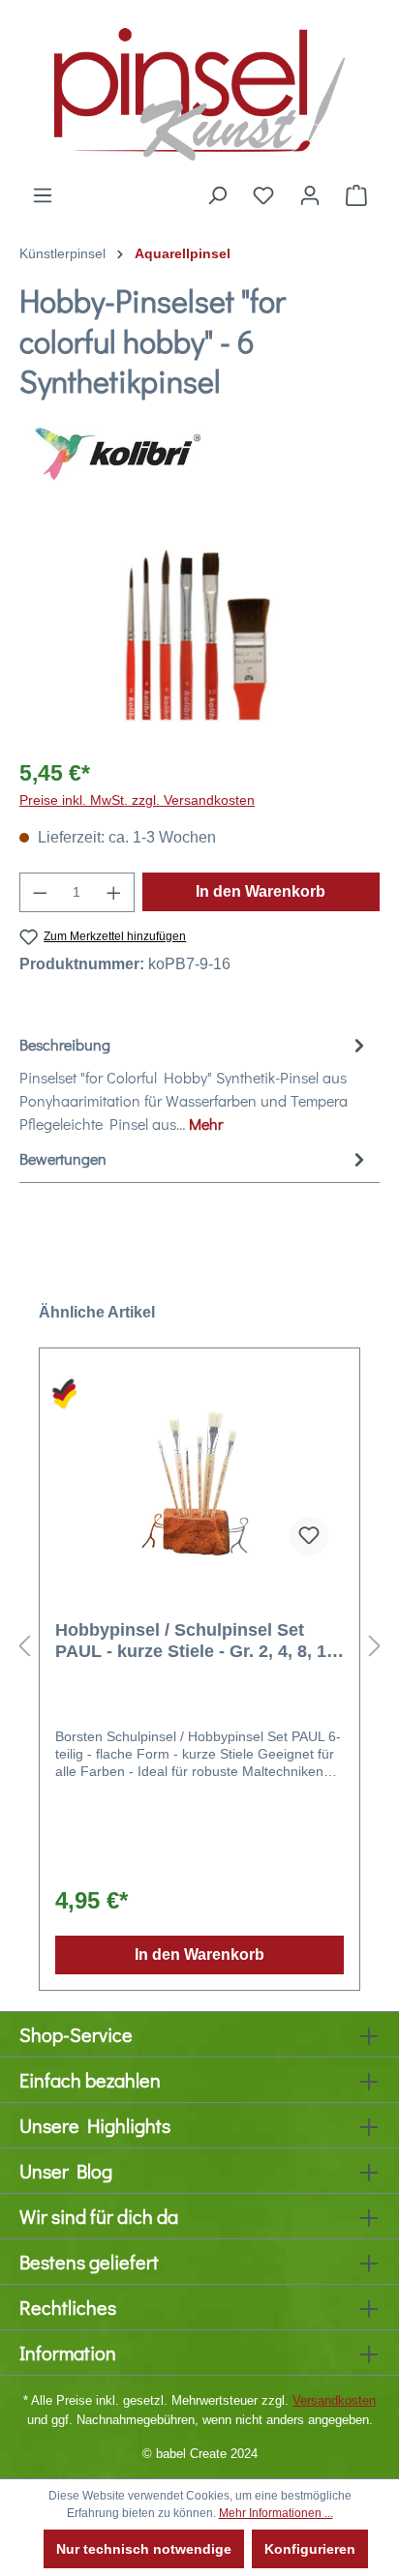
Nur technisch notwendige (144, 2549)
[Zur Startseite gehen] (199, 92)
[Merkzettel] (263, 195)
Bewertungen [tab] (63, 1158)
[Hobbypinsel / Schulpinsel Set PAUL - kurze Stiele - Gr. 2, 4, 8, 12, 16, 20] (199, 1474)
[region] (199, 632)
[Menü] (43, 195)
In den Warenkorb (261, 891)
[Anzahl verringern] (40, 892)
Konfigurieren (310, 2549)
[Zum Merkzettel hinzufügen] (309, 1536)
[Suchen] (217, 195)
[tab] (195, 1083)
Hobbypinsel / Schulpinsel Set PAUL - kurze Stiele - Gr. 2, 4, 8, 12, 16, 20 (198, 1641)
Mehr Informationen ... (276, 2513)
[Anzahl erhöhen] (114, 892)
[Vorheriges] (24, 1647)
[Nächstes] (375, 1647)
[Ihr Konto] (310, 195)
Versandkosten (334, 2400)
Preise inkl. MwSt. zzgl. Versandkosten (137, 800)
